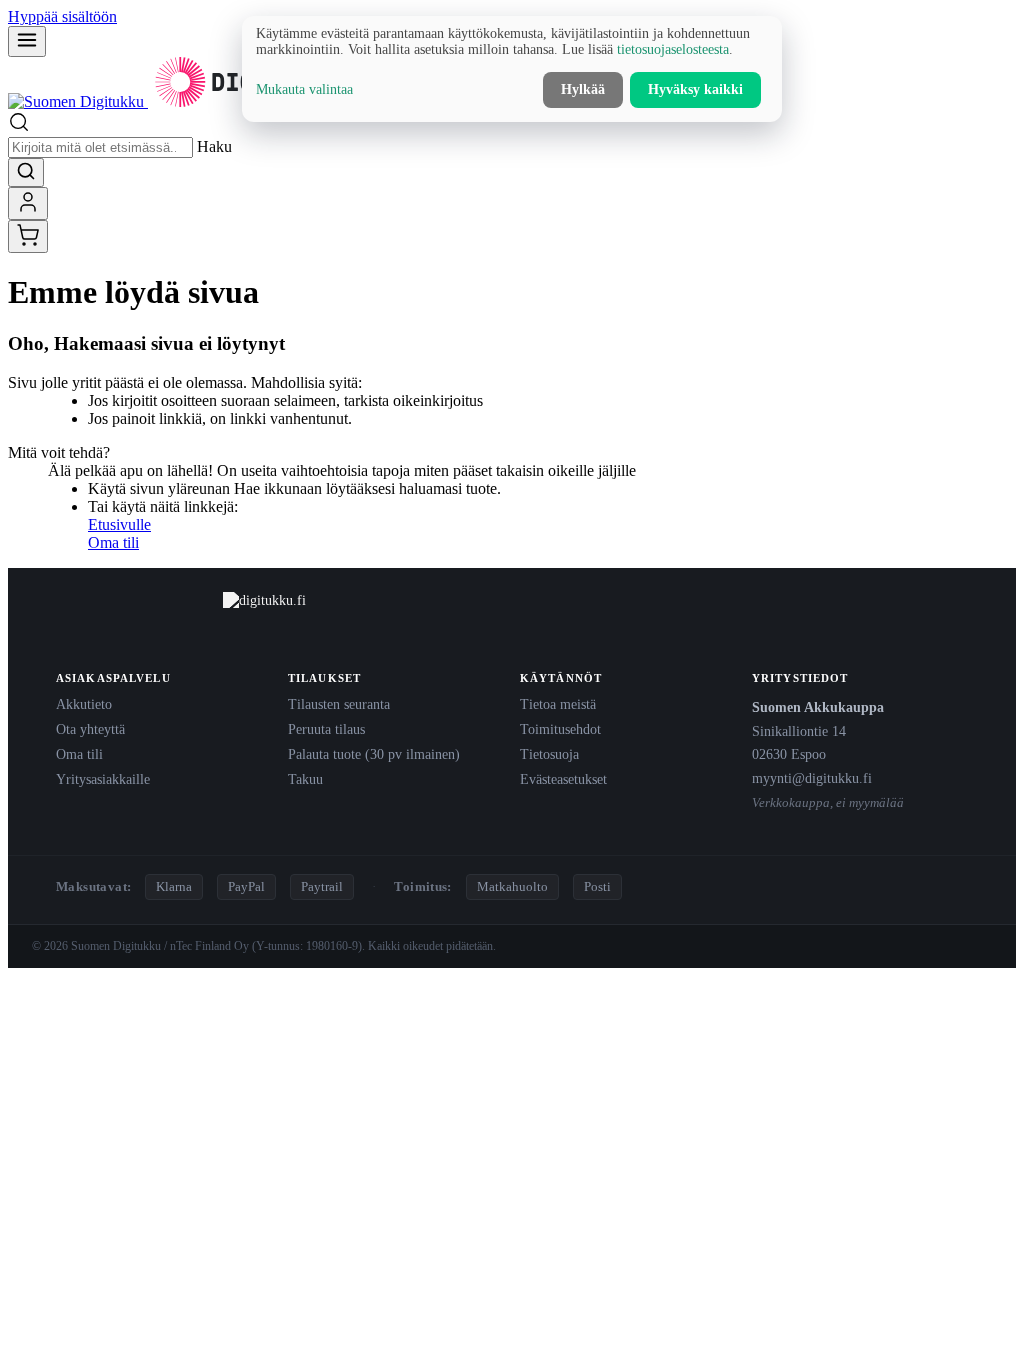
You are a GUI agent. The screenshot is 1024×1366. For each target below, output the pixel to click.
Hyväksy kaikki (695, 89)
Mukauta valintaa (304, 89)
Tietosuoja (549, 754)
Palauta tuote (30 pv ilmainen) (374, 754)
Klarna (174, 886)
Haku (214, 146)
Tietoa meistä (558, 704)
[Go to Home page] (178, 101)
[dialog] (512, 69)
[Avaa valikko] (27, 41)
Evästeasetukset (563, 779)
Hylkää (583, 89)
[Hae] (26, 172)
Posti (597, 886)
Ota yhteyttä (90, 729)
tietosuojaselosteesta (673, 49)
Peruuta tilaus (326, 729)
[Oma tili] (28, 203)
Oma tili (113, 542)
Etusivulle (119, 524)
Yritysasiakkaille (103, 779)
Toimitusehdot (560, 729)
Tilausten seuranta (339, 704)
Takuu (305, 779)
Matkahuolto (512, 886)
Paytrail (322, 886)
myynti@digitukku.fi (812, 778)
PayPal (246, 886)
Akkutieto (84, 704)
